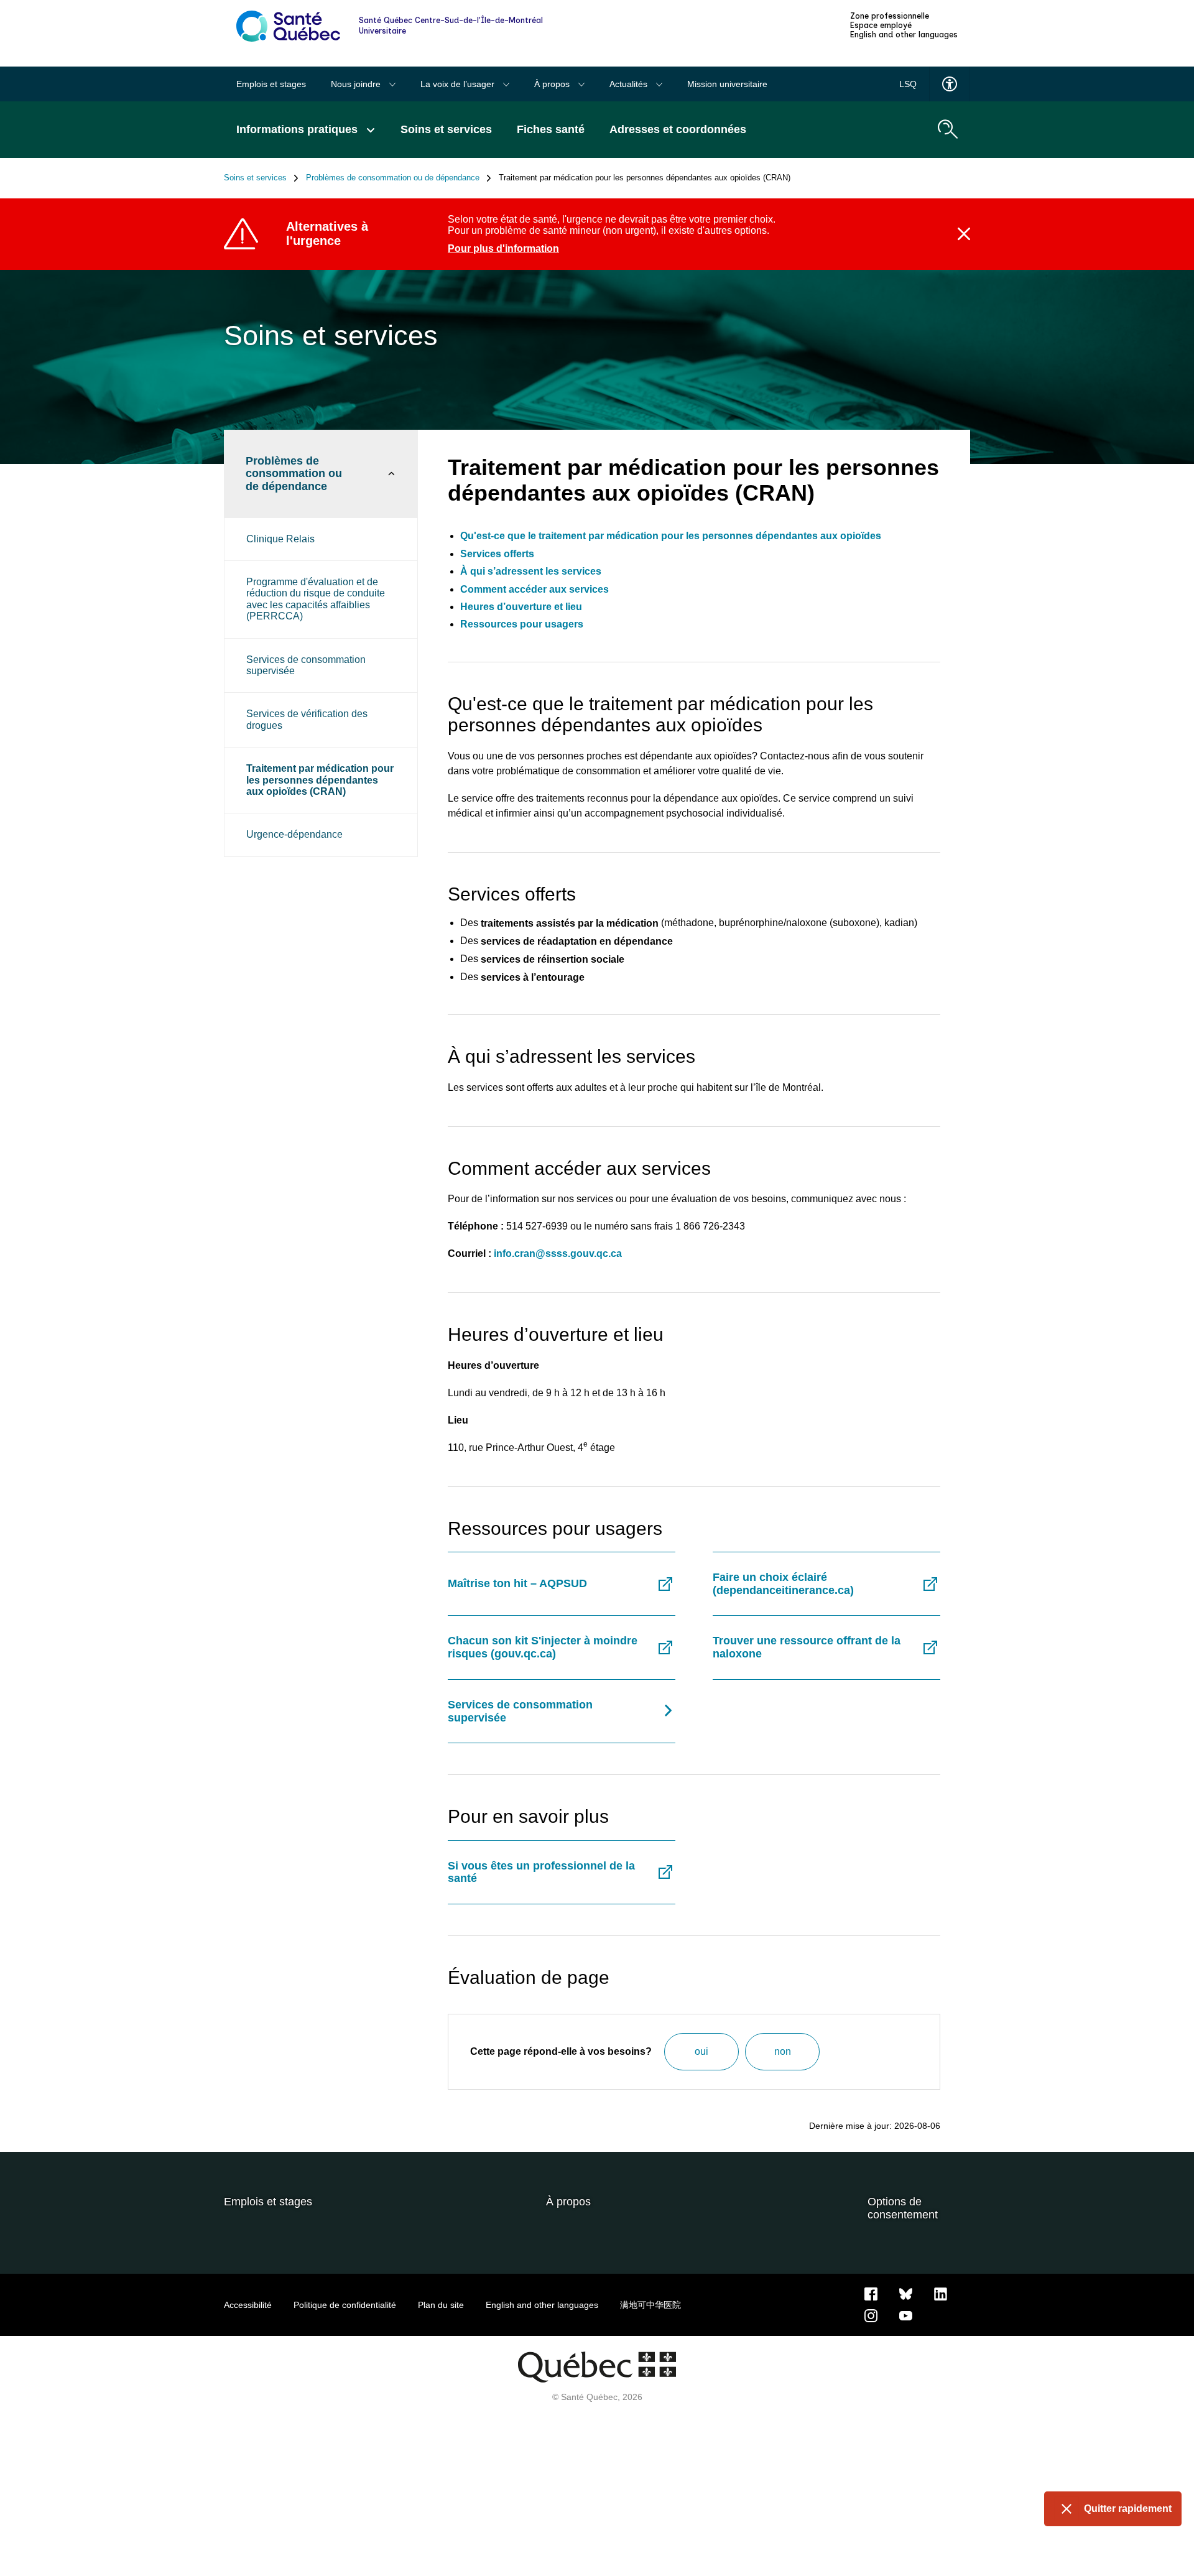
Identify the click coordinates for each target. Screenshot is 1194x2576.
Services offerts (497, 554)
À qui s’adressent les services (531, 571)
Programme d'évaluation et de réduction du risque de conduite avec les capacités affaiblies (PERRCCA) (316, 599)
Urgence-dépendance (294, 834)
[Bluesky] (906, 2294)
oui (701, 2051)
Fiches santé (551, 129)
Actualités (630, 84)
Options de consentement (903, 2208)
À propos (553, 84)
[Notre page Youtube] (906, 2315)
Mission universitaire (727, 84)
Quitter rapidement (1128, 2509)
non (783, 2051)
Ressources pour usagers (522, 624)
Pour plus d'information (503, 248)
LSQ (908, 84)
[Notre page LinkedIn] (941, 2294)
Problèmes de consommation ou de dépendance (393, 178)
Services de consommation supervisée (306, 665)
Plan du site (441, 2305)
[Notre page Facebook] (871, 2294)
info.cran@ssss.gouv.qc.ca (558, 1253)
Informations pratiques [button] (298, 129)
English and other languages (904, 35)
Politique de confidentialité (345, 2305)
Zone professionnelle (890, 16)
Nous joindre (357, 84)
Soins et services (446, 129)
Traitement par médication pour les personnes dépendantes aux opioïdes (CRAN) (320, 780)
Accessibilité (248, 2305)
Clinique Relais (280, 539)
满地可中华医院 (650, 2305)
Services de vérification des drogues (307, 719)
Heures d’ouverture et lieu (521, 607)
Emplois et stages (271, 84)
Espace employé (881, 25)
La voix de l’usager (459, 84)
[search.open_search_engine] (948, 129)
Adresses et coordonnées (678, 129)
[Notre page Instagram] (871, 2315)
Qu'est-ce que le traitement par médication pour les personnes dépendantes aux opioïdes (671, 536)
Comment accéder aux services (535, 589)
